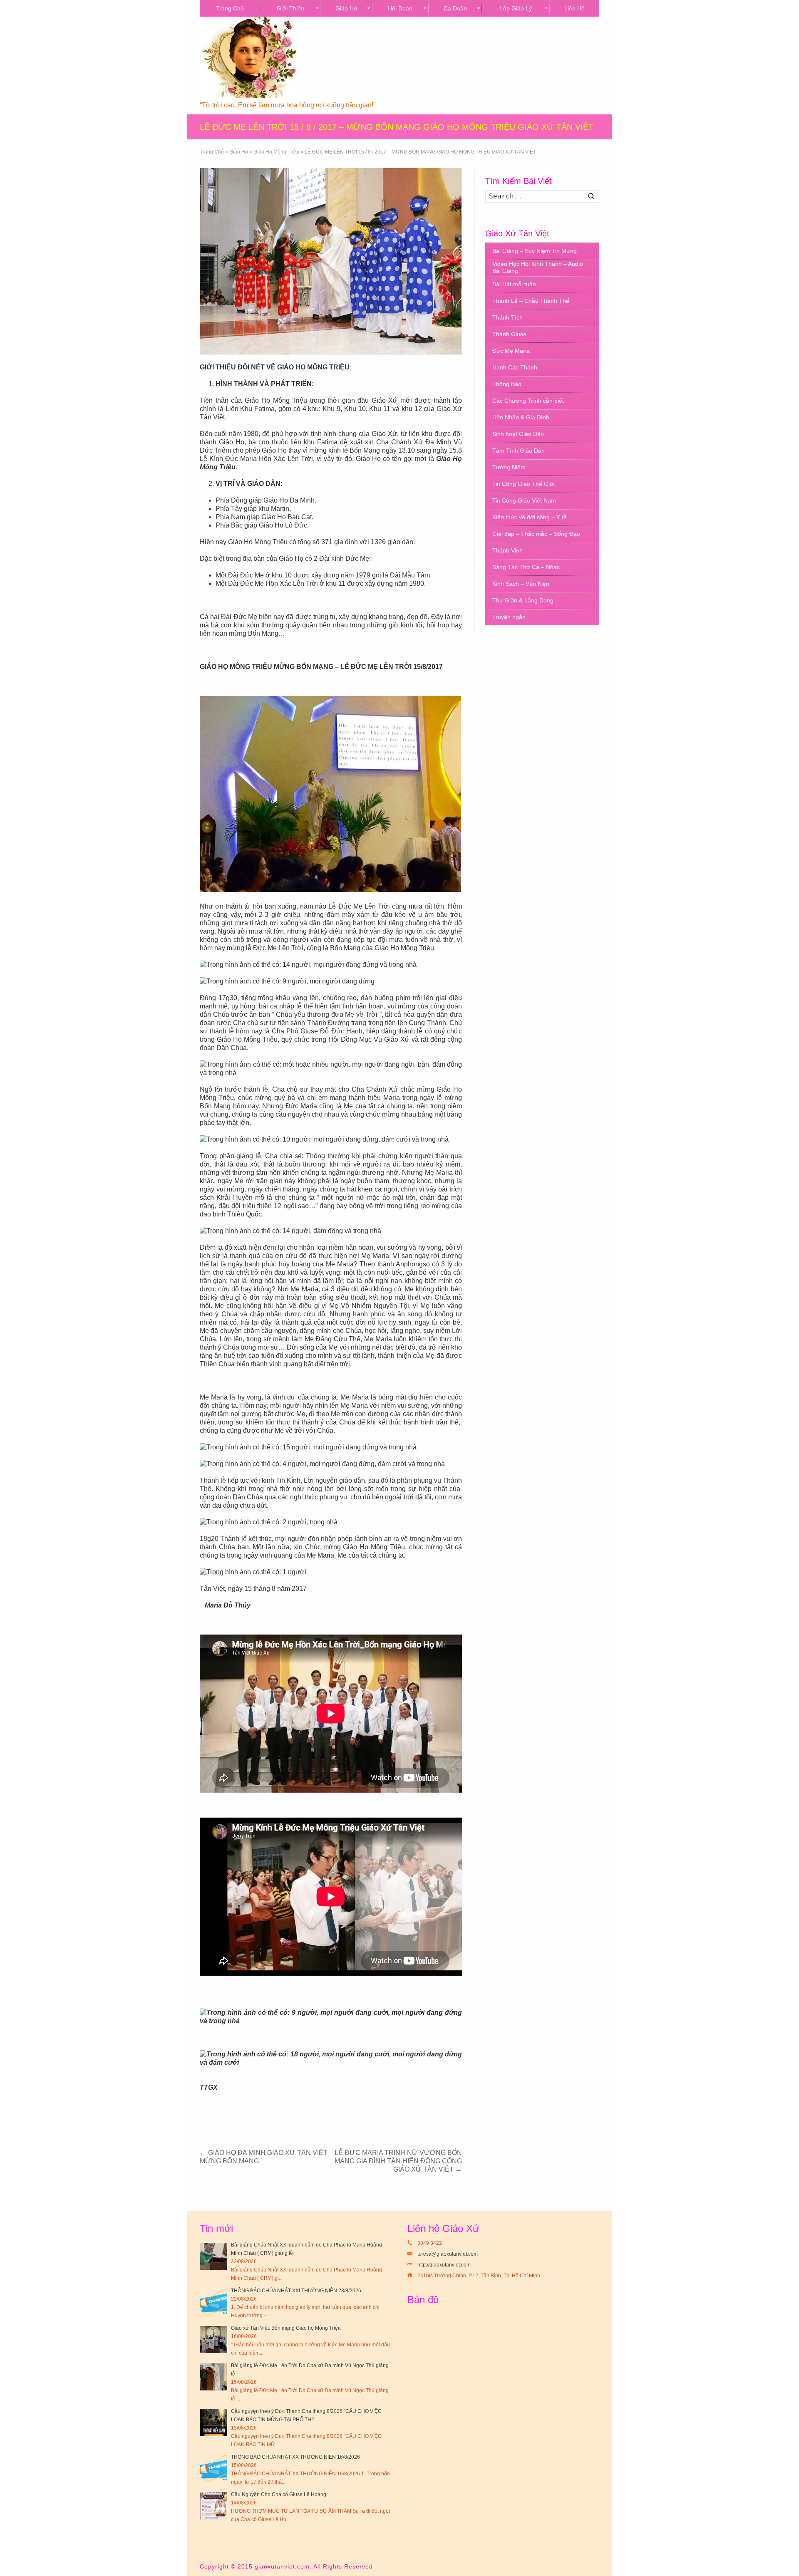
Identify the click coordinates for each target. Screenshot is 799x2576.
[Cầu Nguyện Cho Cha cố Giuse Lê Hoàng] (214, 2506)
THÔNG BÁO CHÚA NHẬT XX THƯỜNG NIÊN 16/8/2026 (295, 2457)
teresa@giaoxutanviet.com (448, 2254)
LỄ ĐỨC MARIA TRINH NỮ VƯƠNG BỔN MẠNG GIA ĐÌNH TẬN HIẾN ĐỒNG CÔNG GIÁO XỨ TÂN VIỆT (398, 2161)
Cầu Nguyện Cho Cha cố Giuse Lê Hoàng (279, 2494)
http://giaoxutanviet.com (444, 2265)
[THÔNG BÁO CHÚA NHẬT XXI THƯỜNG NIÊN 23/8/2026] (214, 2302)
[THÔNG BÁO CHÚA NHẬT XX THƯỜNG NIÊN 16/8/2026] (214, 2468)
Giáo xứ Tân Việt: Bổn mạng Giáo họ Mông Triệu (286, 2328)
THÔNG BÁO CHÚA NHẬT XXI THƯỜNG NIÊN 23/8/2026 (296, 2291)
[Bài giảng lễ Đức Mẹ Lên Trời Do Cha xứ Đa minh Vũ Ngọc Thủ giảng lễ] (214, 2377)
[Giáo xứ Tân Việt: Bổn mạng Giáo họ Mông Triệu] (214, 2339)
